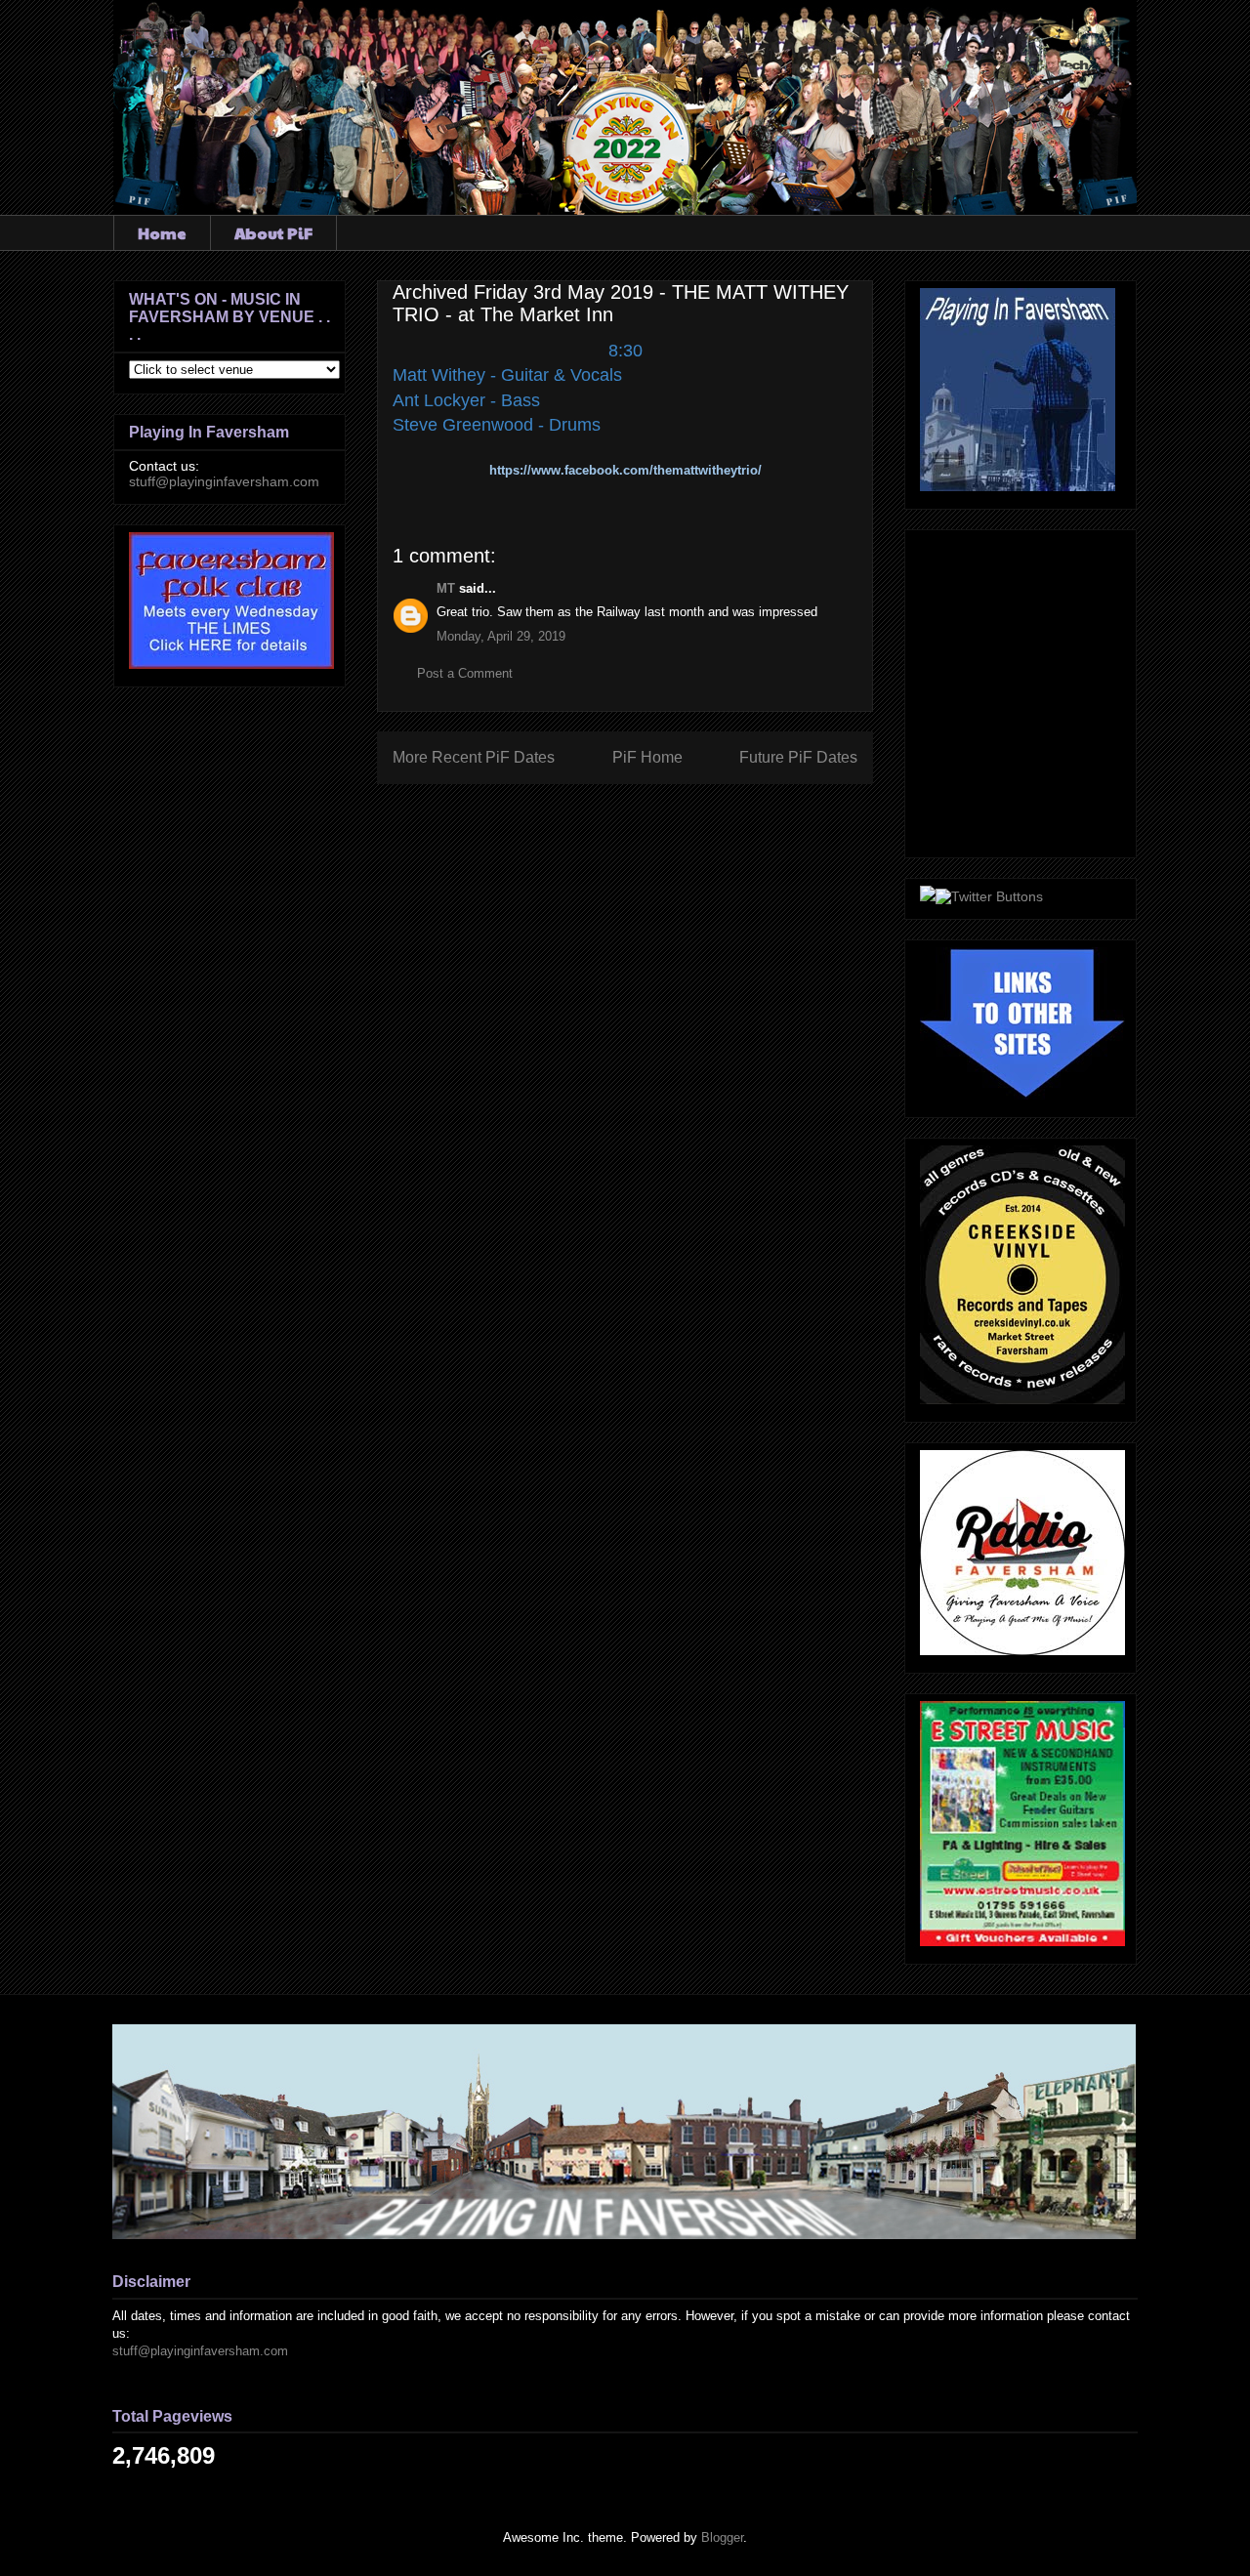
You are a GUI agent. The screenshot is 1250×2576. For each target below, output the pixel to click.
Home (162, 233)
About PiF (273, 233)
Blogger (722, 2537)
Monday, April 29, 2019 (501, 636)
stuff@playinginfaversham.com (224, 481)
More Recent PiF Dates (474, 757)
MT (446, 588)
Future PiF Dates (798, 757)
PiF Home (647, 757)
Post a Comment (465, 673)
